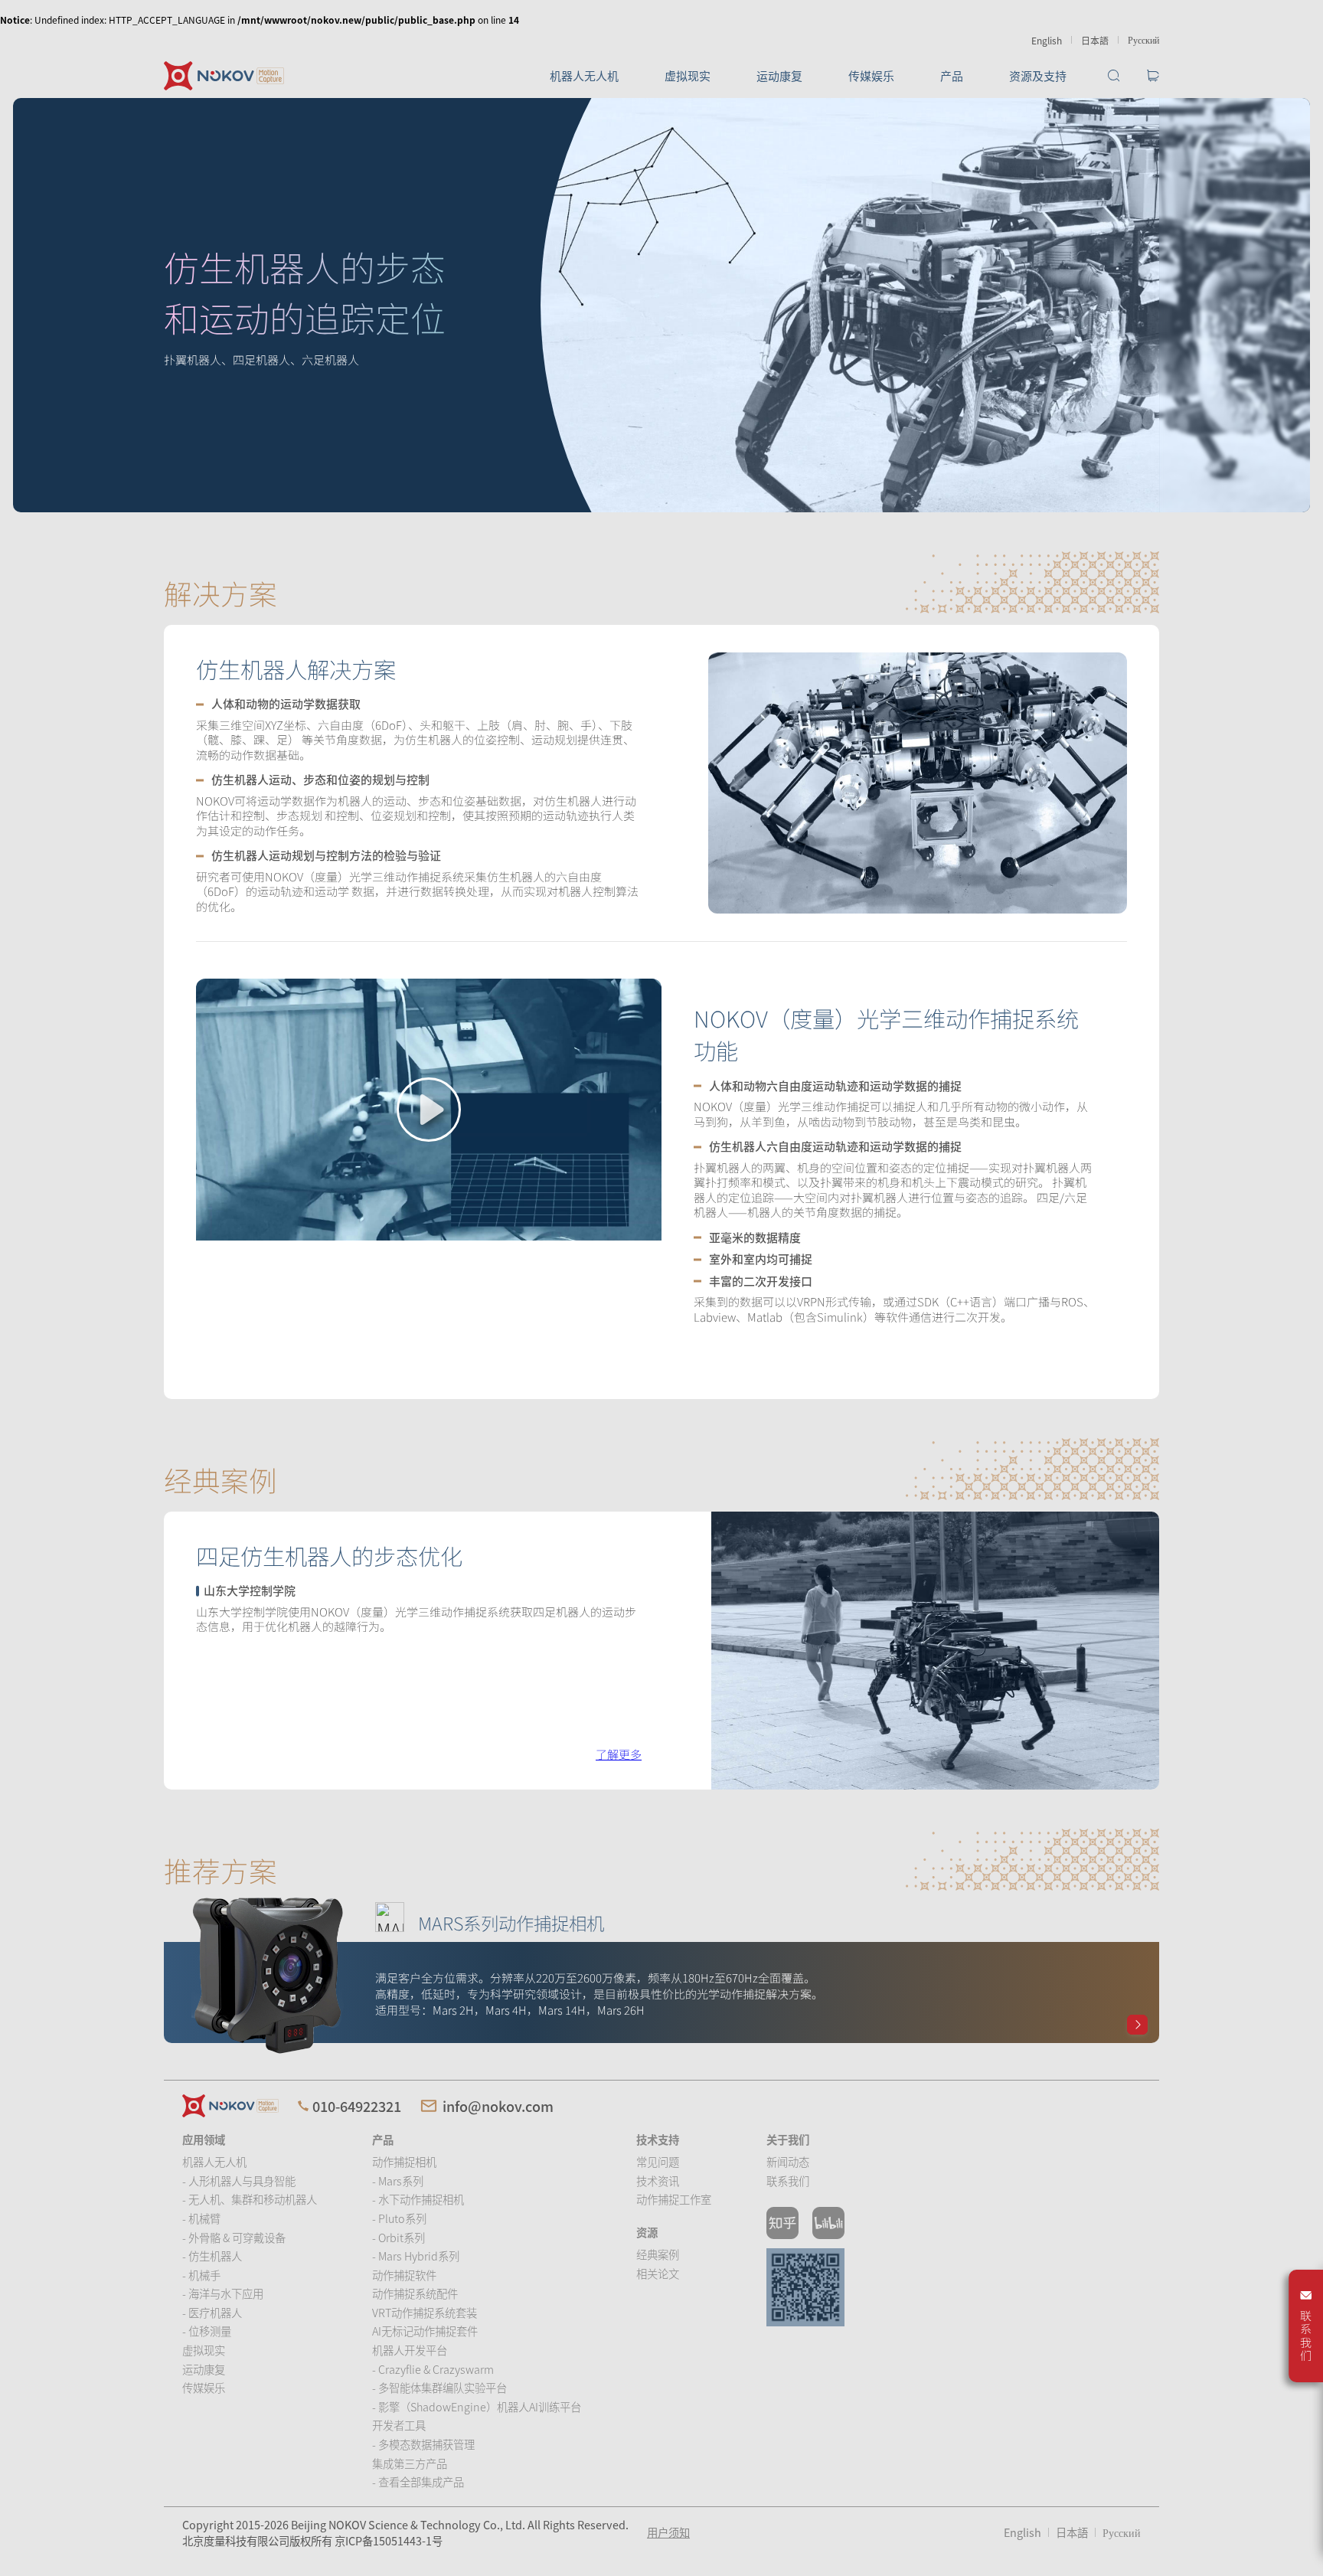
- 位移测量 (207, 2331)
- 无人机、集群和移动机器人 (250, 2199)
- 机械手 (201, 2275)
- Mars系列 (398, 2180)
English (1047, 40)
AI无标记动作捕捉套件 (425, 2331)
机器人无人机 (584, 75)
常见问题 (658, 2161)
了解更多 (619, 1754)
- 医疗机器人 (212, 2312)
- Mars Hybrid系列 (416, 2256)
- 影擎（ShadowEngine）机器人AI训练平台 (477, 2406)
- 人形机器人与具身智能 (239, 2180)
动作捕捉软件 (404, 2275)
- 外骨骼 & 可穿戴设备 (234, 2237)
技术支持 (658, 2139)
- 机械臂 (201, 2218)
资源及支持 (1038, 75)
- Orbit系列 (399, 2237)
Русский (1143, 39)
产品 (952, 75)
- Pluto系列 (399, 2218)
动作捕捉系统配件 (415, 2293)
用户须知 (668, 2532)
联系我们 (788, 2180)
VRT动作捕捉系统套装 (425, 2312)
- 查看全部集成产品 (418, 2481)
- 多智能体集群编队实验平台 (439, 2387)
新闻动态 (788, 2161)
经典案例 (658, 2254)
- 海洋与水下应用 (223, 2293)
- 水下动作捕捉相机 (418, 2199)
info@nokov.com (498, 2106)
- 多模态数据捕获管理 (423, 2444)
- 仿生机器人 (212, 2256)
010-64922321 (357, 2106)
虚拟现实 (688, 75)
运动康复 (779, 75)
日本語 (1095, 40)
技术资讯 (658, 2180)
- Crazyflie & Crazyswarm (433, 2369)
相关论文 (658, 2273)
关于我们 (788, 2139)
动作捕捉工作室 (674, 2199)
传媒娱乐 (871, 75)
